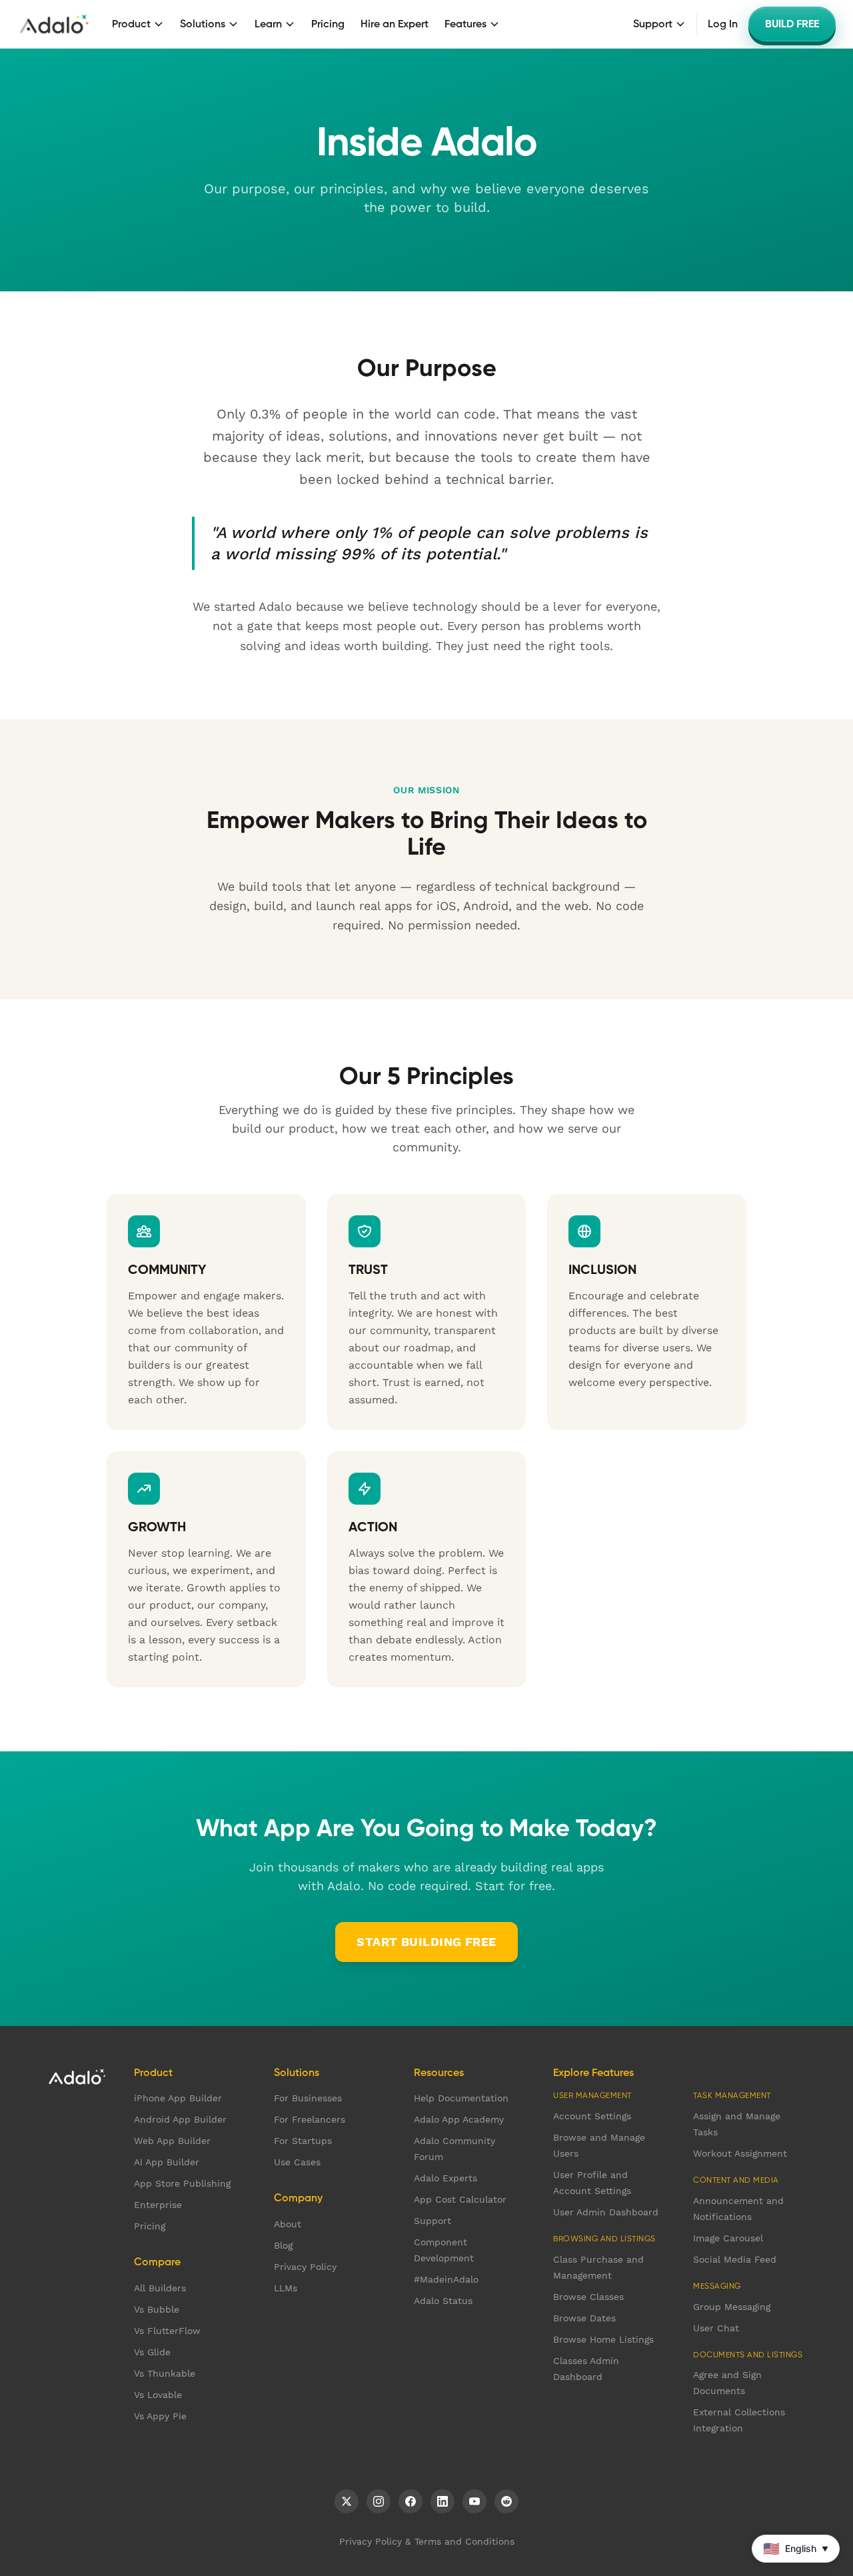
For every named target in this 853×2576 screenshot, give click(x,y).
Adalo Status (443, 2301)
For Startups (303, 2141)
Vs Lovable (158, 2395)
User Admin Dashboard (606, 2212)
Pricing (328, 24)
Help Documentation (461, 2098)
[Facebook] (411, 2501)
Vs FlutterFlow (167, 2331)
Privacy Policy (305, 2267)
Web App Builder (172, 2141)
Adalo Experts (445, 2178)
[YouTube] (474, 2501)
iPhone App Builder (178, 2098)
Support (653, 24)
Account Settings (592, 2116)
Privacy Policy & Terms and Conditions (427, 2541)
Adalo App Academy (459, 2119)
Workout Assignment (740, 2153)
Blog (283, 2245)
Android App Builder (180, 2119)
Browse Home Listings (603, 2339)
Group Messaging (732, 2307)
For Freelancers (310, 2119)
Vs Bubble (157, 2309)
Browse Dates (584, 2318)
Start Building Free (426, 1942)
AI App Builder (167, 2162)
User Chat (716, 2328)
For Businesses (308, 2098)
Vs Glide (152, 2352)
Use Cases (297, 2162)
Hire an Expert (395, 24)
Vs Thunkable (165, 2373)
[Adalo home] (54, 24)
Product (131, 24)
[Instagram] (379, 2501)
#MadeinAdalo (446, 2279)
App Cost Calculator (460, 2199)
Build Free (792, 24)
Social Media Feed (735, 2259)
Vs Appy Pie (160, 2416)
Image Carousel (728, 2238)
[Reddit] (506, 2501)
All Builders (160, 2288)
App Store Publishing (182, 2183)
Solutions (203, 24)
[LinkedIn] (442, 2501)
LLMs (286, 2288)
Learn (268, 24)
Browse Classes (588, 2297)
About (288, 2224)
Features (465, 24)
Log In (723, 24)
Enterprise (158, 2205)
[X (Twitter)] (347, 2501)
